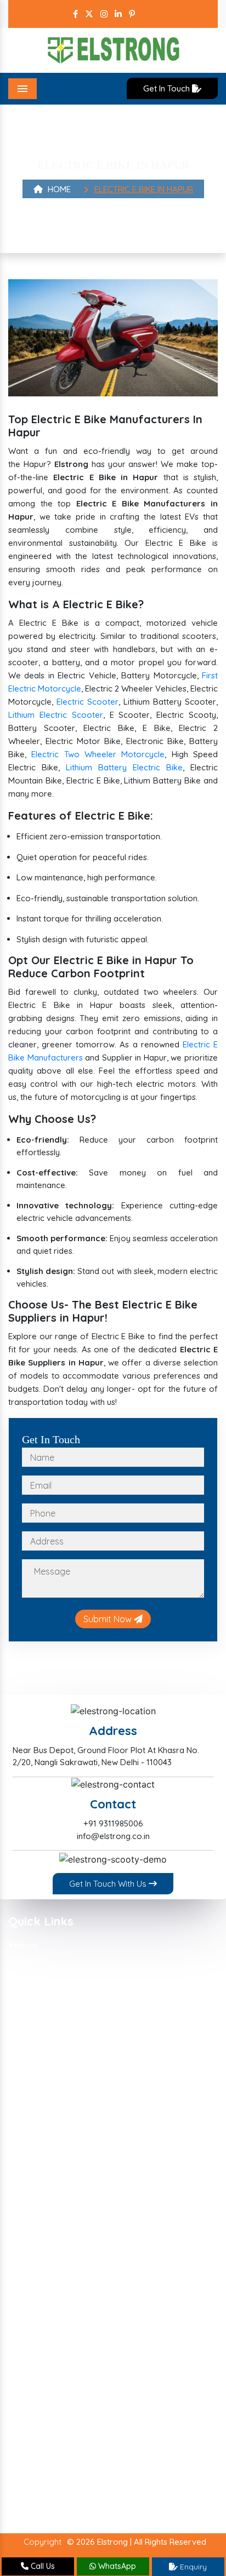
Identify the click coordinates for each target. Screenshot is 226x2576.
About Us (31, 1961)
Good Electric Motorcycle (62, 2222)
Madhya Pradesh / (144, 2410)
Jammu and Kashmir (56, 2491)
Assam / (33, 2384)
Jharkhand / (129, 2397)
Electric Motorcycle (50, 2255)
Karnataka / (41, 2410)
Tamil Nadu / (131, 2451)
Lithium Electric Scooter (56, 715)
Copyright (43, 2542)
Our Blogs (33, 2012)
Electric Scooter (87, 702)
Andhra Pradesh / (51, 2370)
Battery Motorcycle (51, 2155)
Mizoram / (37, 2437)
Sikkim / (84, 2451)
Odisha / (131, 2437)
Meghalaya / (148, 2424)
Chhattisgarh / (117, 2384)
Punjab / (170, 2437)
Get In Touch (168, 88)
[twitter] (89, 14)
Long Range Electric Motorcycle (74, 2239)
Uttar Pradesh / (140, 2464)
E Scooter (33, 2105)
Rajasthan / (39, 2451)
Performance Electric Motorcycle (77, 2206)
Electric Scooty (42, 2122)
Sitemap (29, 1978)
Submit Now (109, 1619)
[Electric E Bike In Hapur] (113, 337)
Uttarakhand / (44, 2478)
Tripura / (87, 2464)
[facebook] (75, 14)
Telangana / (40, 2464)
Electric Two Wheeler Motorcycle (98, 754)
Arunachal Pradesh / (131, 2370)
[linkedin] (118, 14)
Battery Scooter (45, 2139)
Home (58, 189)
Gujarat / (35, 2397)
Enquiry (192, 2567)
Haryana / (79, 2397)
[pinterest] (132, 14)
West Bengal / (106, 2478)
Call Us (42, 2566)
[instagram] (104, 14)
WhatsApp (116, 2566)
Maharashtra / (45, 2424)
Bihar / (70, 2384)
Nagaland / (86, 2437)
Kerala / (86, 2410)
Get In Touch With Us (109, 1884)
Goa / (163, 2384)
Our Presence (40, 1995)
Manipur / (98, 2424)
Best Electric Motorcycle (60, 2189)
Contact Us (35, 2028)
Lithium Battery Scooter (59, 2072)
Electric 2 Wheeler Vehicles (64, 2172)
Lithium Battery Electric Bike (124, 767)
